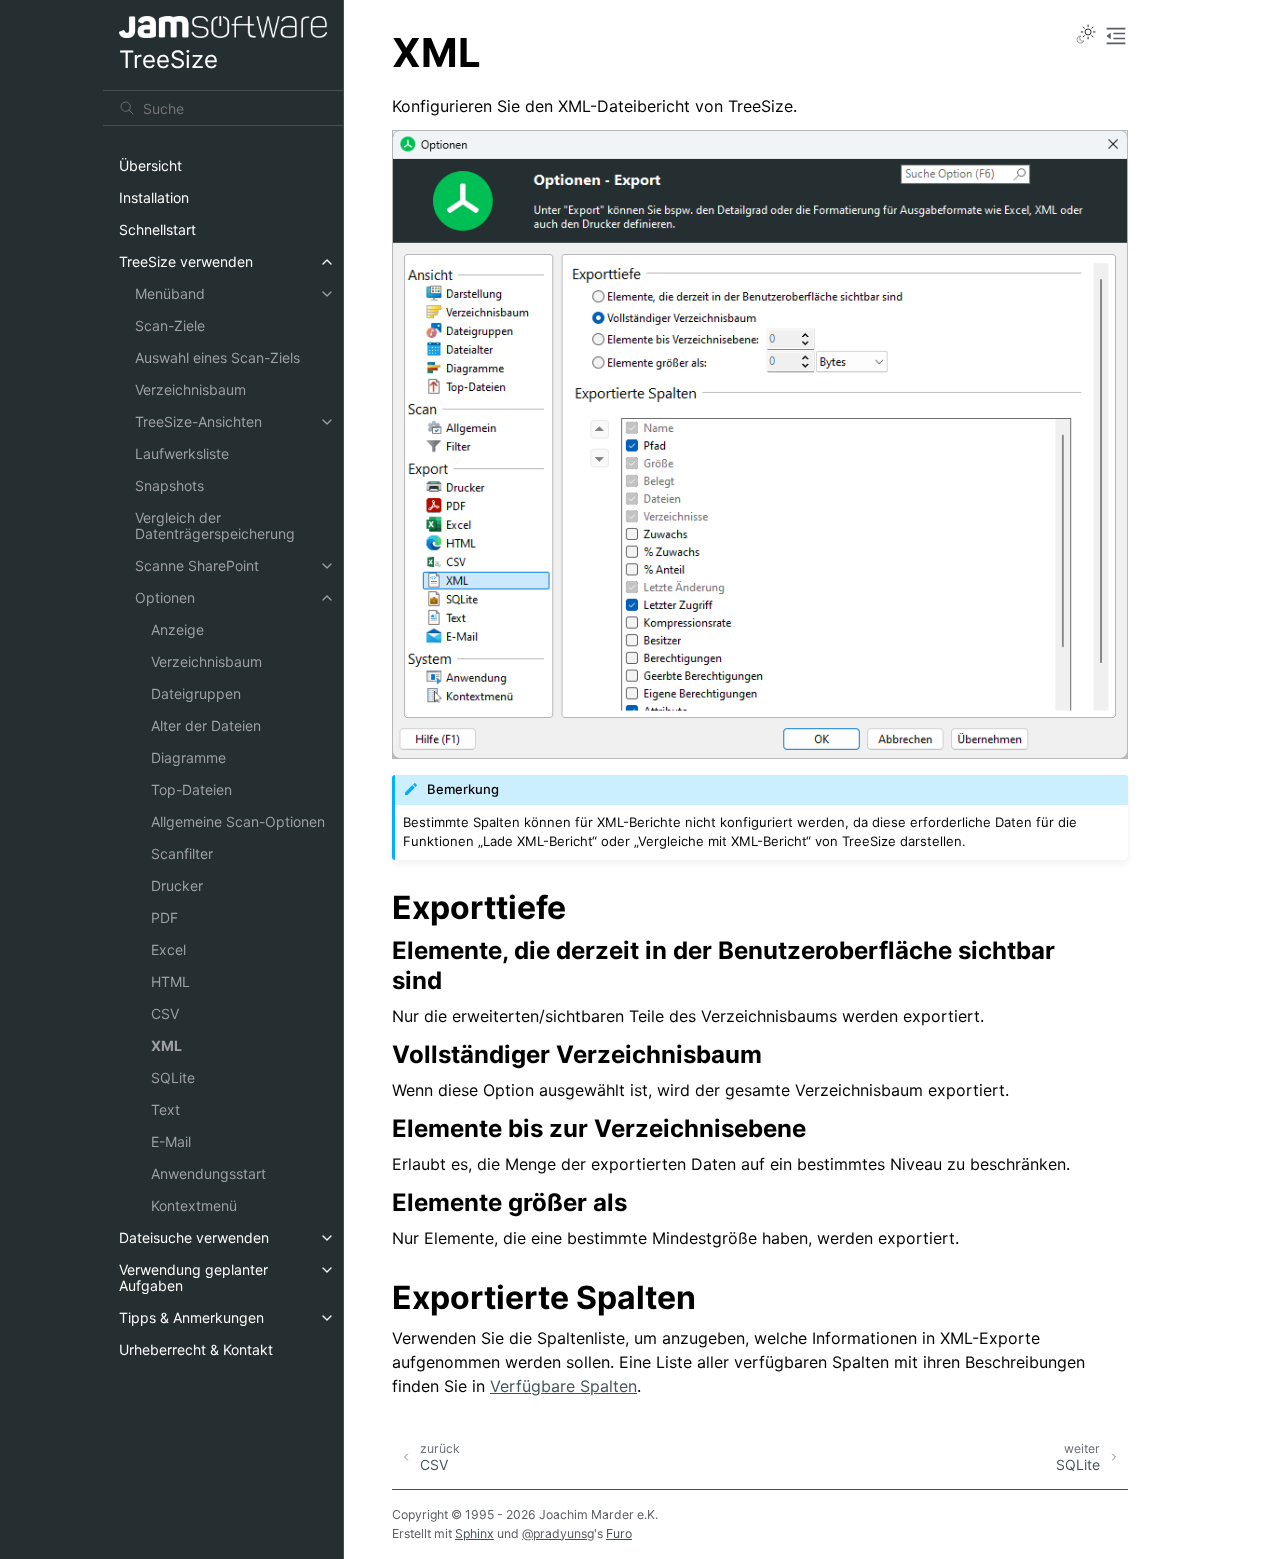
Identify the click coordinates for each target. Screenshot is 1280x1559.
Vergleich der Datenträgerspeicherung (215, 525)
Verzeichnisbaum (190, 389)
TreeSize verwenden (186, 261)
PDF (164, 917)
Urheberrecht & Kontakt (196, 1349)
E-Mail (171, 1141)
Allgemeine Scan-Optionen (238, 821)
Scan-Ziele (170, 325)
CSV (165, 1013)
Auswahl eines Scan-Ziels (217, 357)
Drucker (177, 885)
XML (166, 1045)
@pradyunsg (558, 1533)
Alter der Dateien (206, 725)
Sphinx (474, 1533)
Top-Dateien (191, 789)
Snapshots (169, 485)
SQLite (173, 1077)
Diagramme (188, 757)
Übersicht (150, 165)
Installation (154, 197)
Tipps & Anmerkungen (191, 1317)
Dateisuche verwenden (194, 1237)
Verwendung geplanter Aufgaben (193, 1277)
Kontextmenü (194, 1205)
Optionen (165, 597)
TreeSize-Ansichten (198, 421)
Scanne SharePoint (197, 565)
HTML (170, 981)
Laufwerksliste (182, 453)
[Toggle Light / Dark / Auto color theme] (1086, 36)
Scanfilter (182, 853)
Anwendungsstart (208, 1173)
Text (165, 1109)
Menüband (170, 293)
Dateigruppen (196, 693)
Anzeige (177, 629)
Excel (168, 949)
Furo (619, 1533)
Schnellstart (157, 229)
